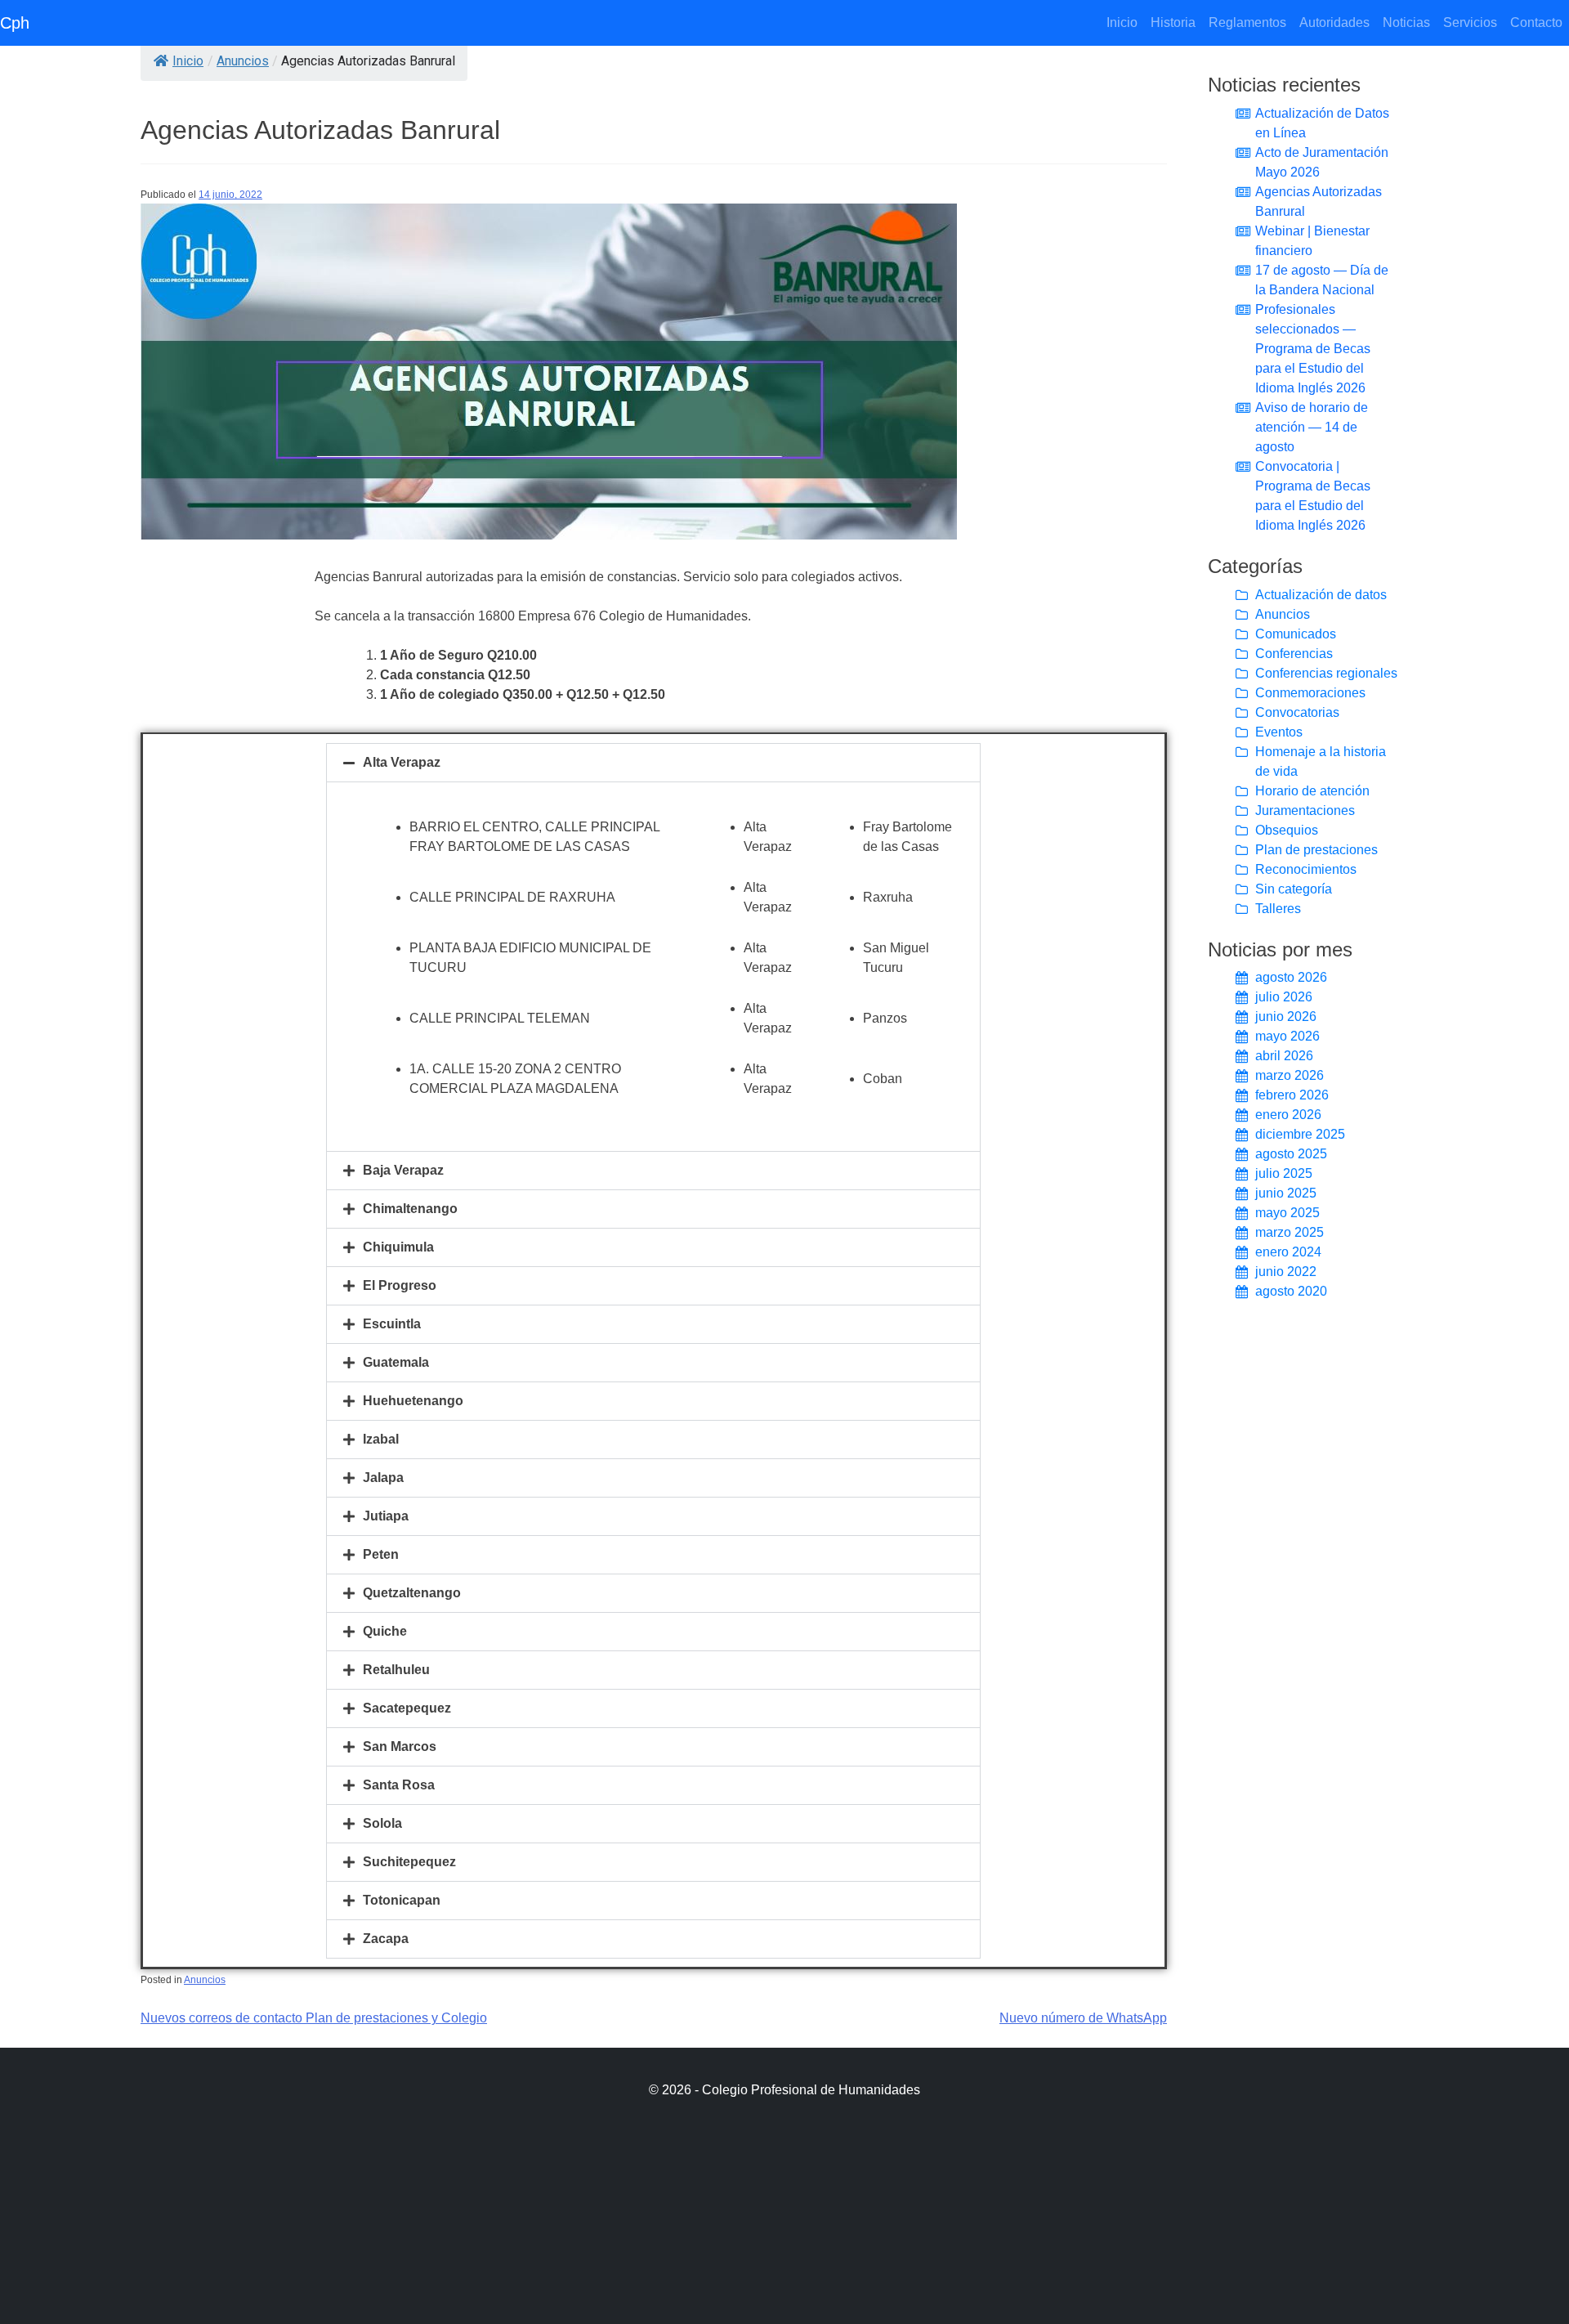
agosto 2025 (1291, 1154)
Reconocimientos (1306, 869)
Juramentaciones (1305, 810)
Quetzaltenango (412, 1593)
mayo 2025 (1287, 1213)
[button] (653, 763)
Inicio (1125, 22)
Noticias (1406, 22)
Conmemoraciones (1310, 693)
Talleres (1278, 909)
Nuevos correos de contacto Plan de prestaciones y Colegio (314, 2018)
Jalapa (383, 1478)
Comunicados (1296, 634)
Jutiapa (386, 1516)
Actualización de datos (1321, 595)
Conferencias (1294, 654)
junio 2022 (1286, 1272)
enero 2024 (1288, 1252)
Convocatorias (1297, 712)
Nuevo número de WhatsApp (1083, 2018)
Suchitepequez (409, 1862)
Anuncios (243, 61)
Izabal (381, 1439)
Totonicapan (402, 1900)
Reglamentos (1247, 22)
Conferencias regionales (1326, 673)
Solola (382, 1823)
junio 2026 (1286, 1016)
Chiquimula (398, 1247)
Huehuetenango (413, 1401)
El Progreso (400, 1285)
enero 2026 (1288, 1115)
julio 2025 (1284, 1173)
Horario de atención (1312, 791)
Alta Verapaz (402, 762)
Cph (15, 23)
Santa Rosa (399, 1785)
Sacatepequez (407, 1708)
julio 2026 (1284, 997)
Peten (381, 1554)
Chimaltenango (410, 1209)
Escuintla (392, 1324)
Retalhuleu (396, 1670)
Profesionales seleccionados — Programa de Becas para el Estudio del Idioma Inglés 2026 (1313, 349)
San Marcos (400, 1746)
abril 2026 (1284, 1056)
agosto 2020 (1291, 1291)
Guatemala (396, 1362)
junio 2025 (1286, 1193)
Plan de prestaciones (1316, 850)
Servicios (1470, 22)
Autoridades (1334, 22)
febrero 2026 (1292, 1095)
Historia (1173, 22)
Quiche (385, 1631)
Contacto (1536, 22)
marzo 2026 (1290, 1075)
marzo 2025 (1290, 1232)
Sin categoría (1294, 889)
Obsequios (1287, 830)
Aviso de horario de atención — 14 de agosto (1312, 427)
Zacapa (386, 1939)
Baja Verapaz (403, 1170)
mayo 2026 (1287, 1036)
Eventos (1279, 732)
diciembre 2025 (1300, 1134)
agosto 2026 (1291, 977)
